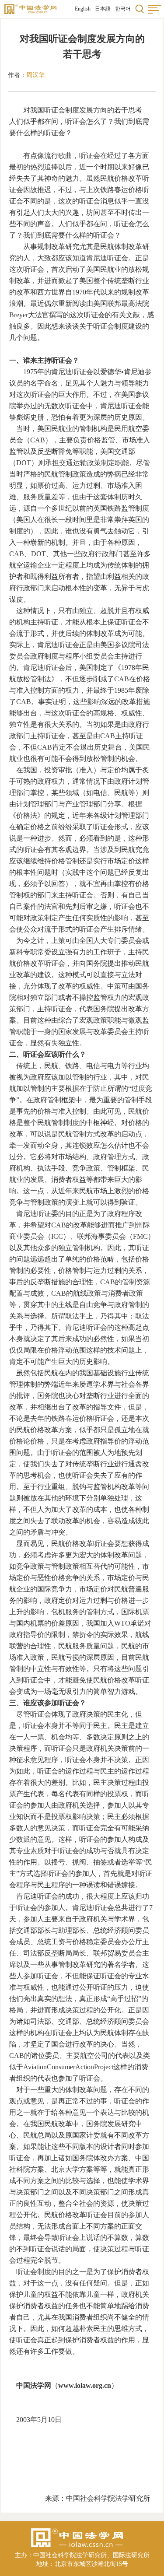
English (83, 9)
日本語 (103, 9)
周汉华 (35, 75)
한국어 (123, 9)
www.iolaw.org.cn (85, 2385)
